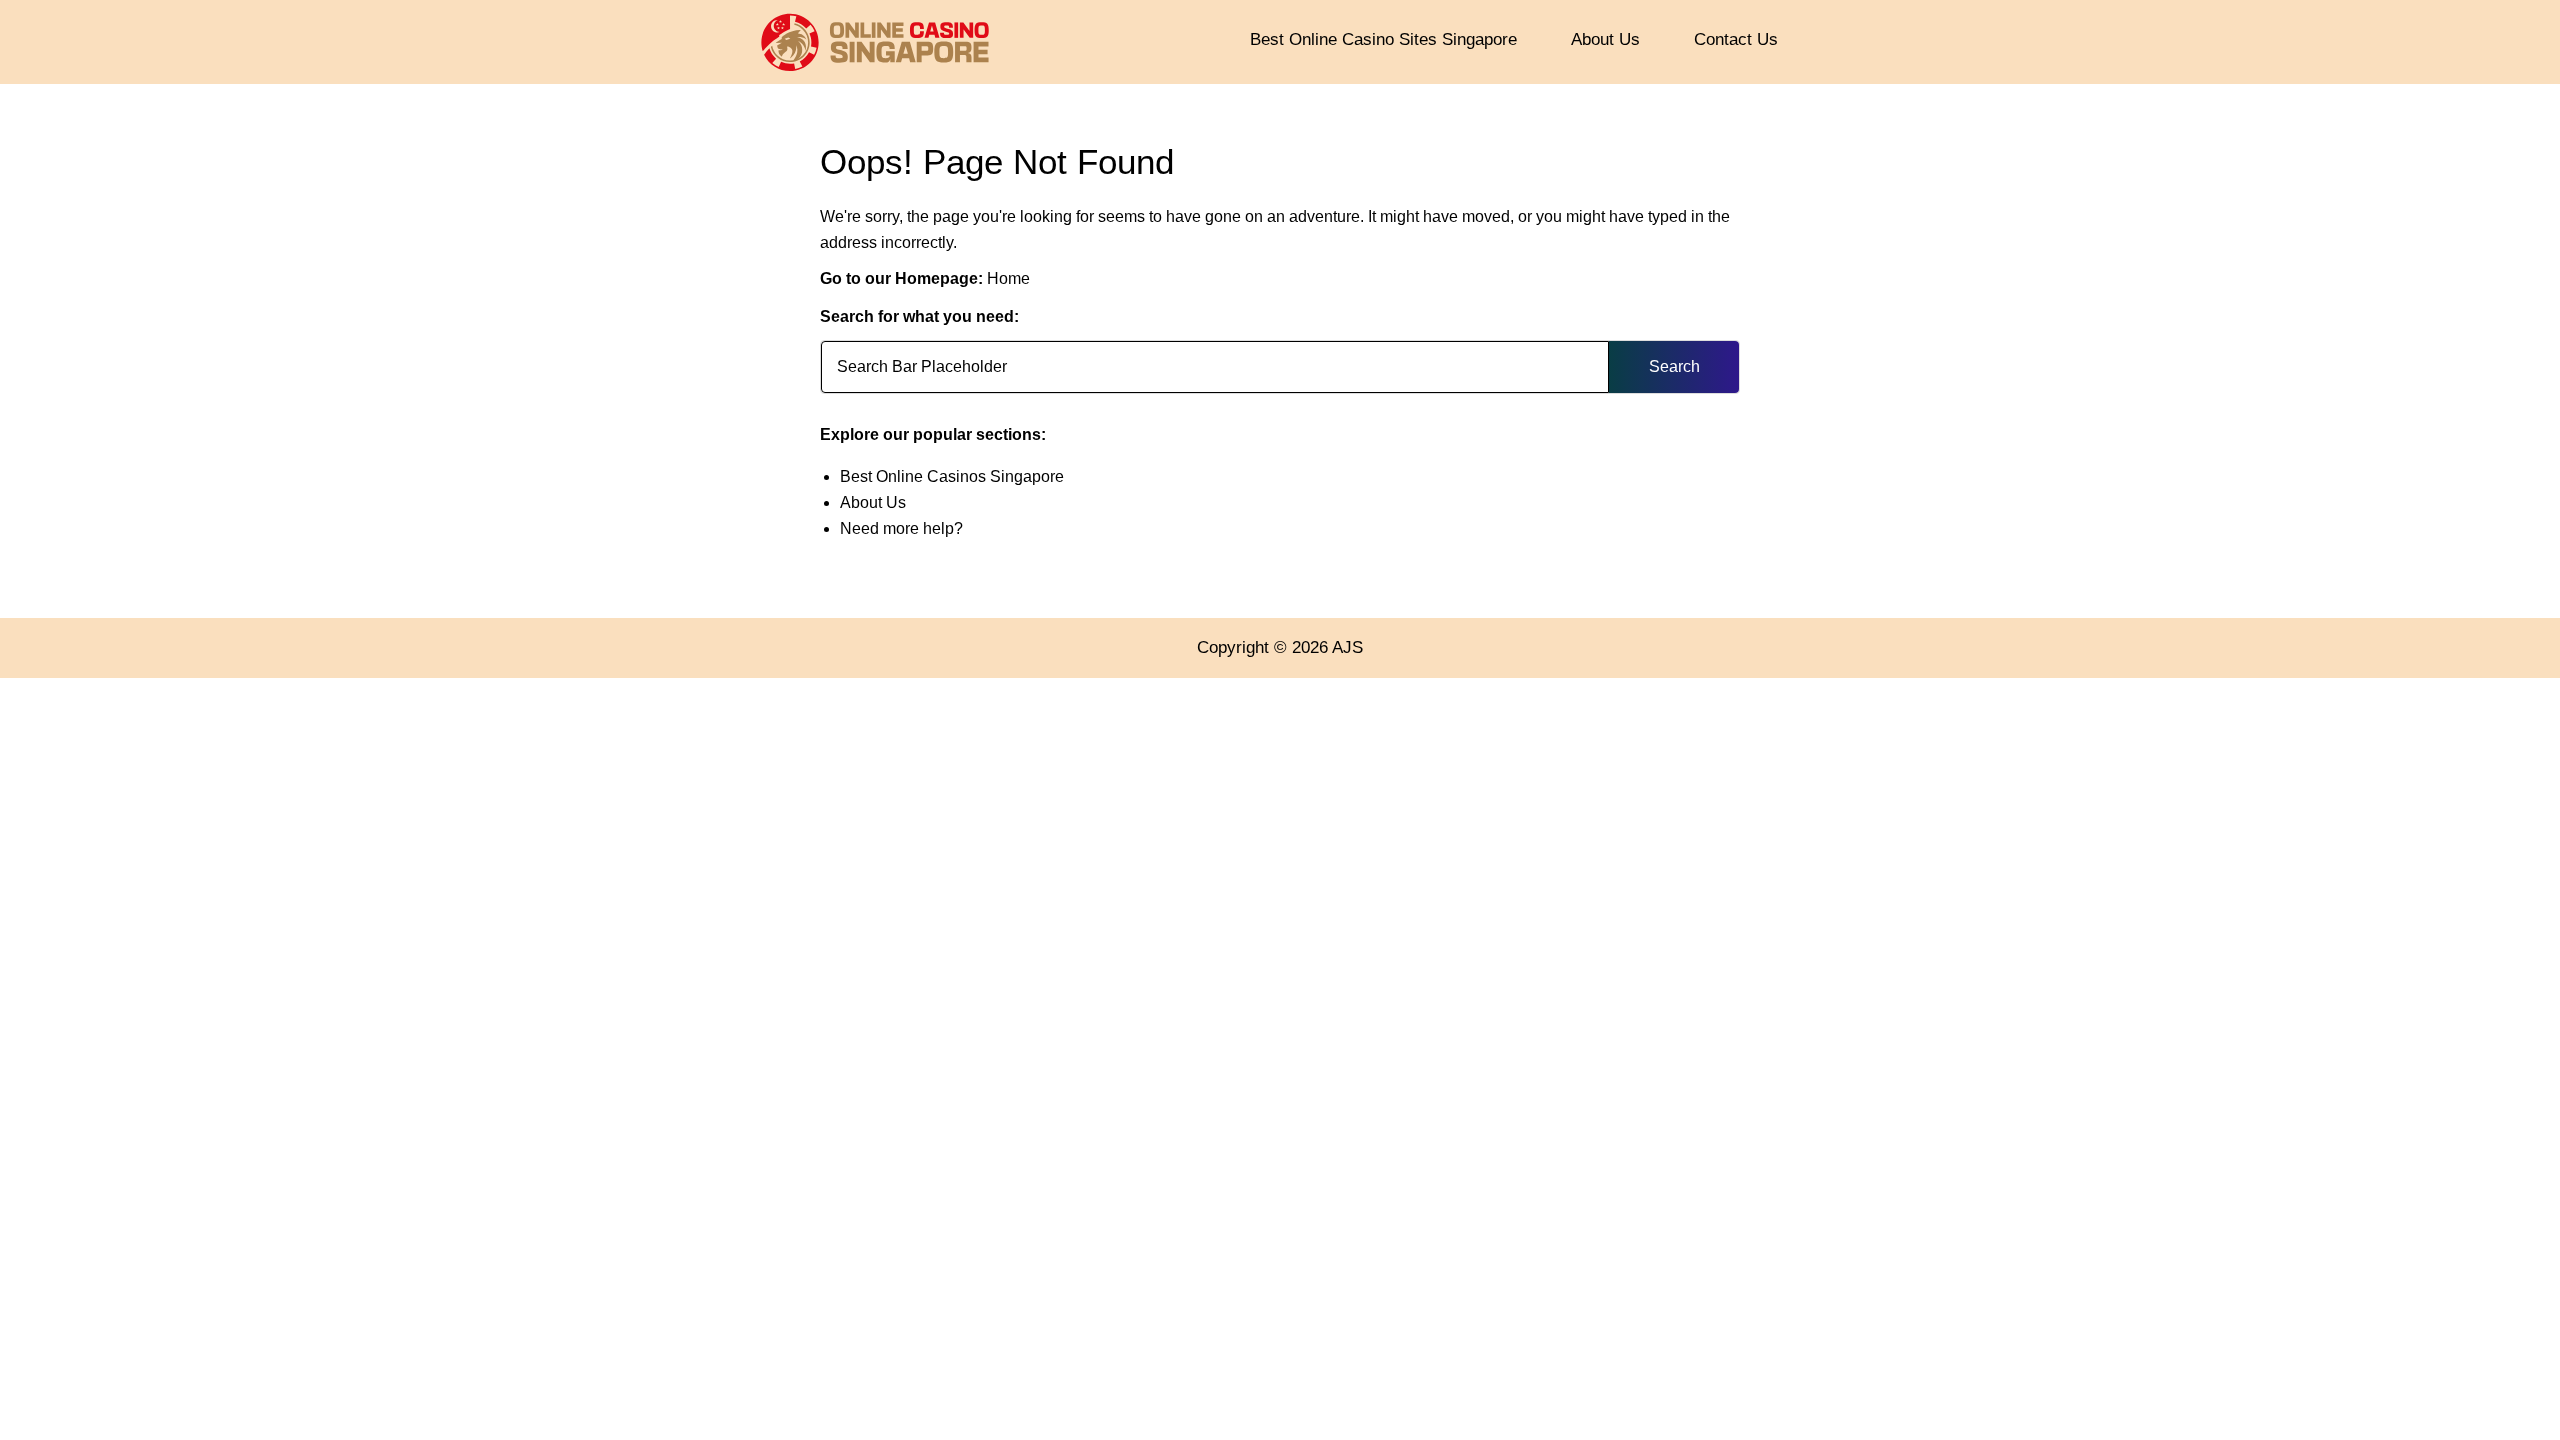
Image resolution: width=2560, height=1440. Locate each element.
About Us (1605, 39)
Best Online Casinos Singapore (952, 476)
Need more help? (901, 528)
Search (1674, 366)
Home (1008, 278)
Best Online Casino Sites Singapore (1383, 39)
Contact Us (1736, 39)
